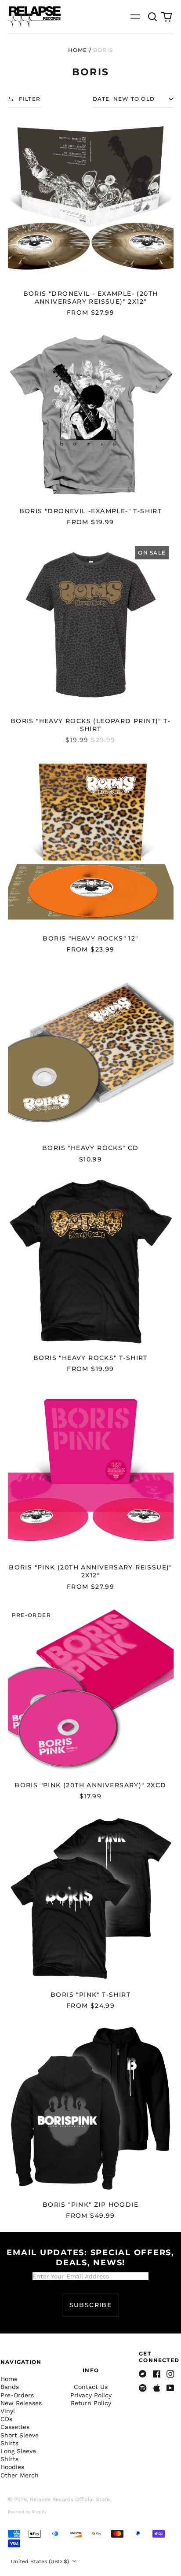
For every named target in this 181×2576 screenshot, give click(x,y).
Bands (10, 2387)
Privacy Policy (91, 2395)
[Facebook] (157, 2374)
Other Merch (20, 2475)
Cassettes (15, 2427)
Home (78, 50)
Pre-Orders (17, 2395)
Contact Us (91, 2387)
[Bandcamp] (143, 2374)
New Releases (21, 2403)
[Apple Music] (157, 2388)
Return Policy (91, 2403)
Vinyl (8, 2411)
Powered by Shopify (27, 2512)
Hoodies (12, 2467)
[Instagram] (170, 2374)
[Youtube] (170, 2388)
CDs (6, 2419)
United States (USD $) (41, 2561)
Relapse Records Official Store (70, 2499)
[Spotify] (143, 2388)
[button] (153, 17)
